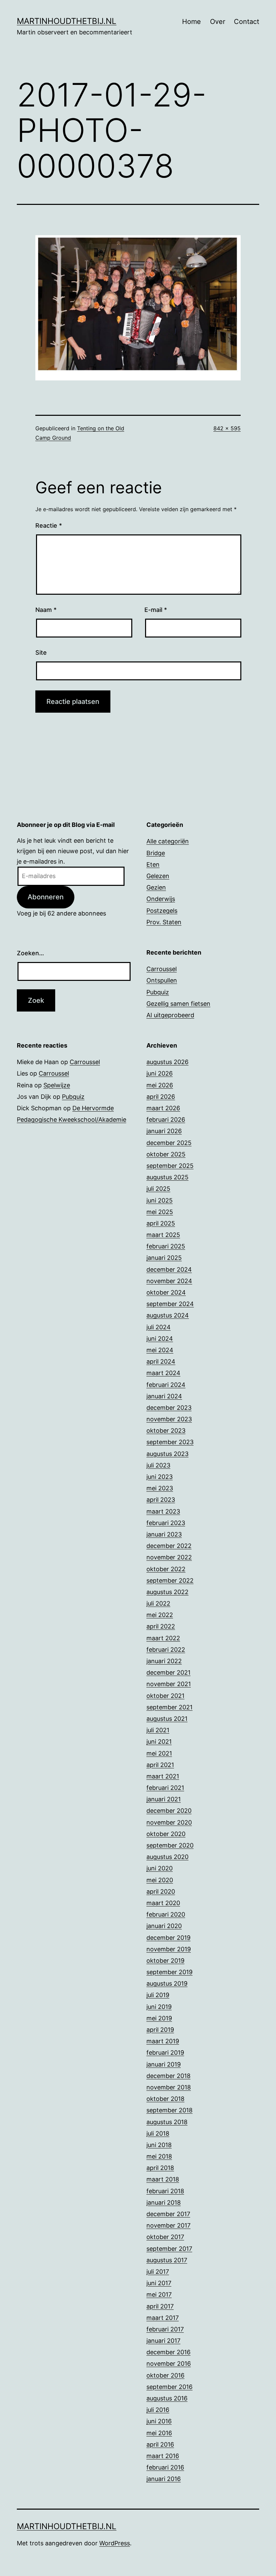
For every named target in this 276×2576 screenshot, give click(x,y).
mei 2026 (160, 1085)
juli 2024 (159, 1327)
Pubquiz (158, 992)
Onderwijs (161, 899)
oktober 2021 (165, 1696)
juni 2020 (160, 1868)
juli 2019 (158, 1995)
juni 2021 (159, 1742)
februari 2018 (165, 2191)
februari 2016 (165, 2467)
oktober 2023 (166, 1431)
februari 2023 (166, 1523)
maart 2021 (163, 1776)
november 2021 (169, 1684)
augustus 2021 (167, 1719)
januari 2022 (164, 1661)
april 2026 (161, 1097)
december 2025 (169, 1143)
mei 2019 (159, 2018)
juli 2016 (158, 2410)
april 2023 (161, 1500)
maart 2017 (163, 2318)
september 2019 (169, 1972)
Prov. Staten (164, 922)
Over (218, 22)
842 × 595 (227, 428)
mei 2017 (159, 2294)
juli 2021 (158, 1730)
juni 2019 (159, 2007)
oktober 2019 (165, 1961)
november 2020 (169, 1822)
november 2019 (169, 1949)
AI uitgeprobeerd (170, 1015)
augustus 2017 (167, 2260)
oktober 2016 (165, 2375)
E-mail (156, 610)
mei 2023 (160, 1488)
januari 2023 (164, 1534)
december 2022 (169, 1546)
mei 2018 (159, 2156)
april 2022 (161, 1626)
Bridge (156, 853)
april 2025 (161, 1223)
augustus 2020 (167, 1857)
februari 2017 (165, 2329)
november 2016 (169, 2364)
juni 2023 (160, 1477)
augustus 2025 (167, 1177)
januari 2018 (164, 2202)
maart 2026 (163, 1108)
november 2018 (169, 2087)
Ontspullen (162, 980)
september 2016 (169, 2387)
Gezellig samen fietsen (178, 1004)
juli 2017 (158, 2272)
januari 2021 (164, 1799)
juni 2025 (160, 1200)
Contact (247, 22)
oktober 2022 (166, 1569)
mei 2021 (159, 1753)
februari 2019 (165, 2053)
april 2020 (161, 1891)
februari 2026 (166, 1120)
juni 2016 (159, 2421)
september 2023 (170, 1442)
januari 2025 (164, 1258)
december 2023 (169, 1408)
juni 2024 (160, 1339)
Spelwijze (57, 1085)
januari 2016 (164, 2479)
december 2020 (169, 1811)
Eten (153, 864)
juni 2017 (159, 2283)
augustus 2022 (167, 1592)
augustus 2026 (167, 1062)
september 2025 (170, 1166)
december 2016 (168, 2352)
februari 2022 (166, 1650)
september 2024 (170, 1304)
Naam (46, 610)
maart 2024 (163, 1373)
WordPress (115, 2543)
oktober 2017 (165, 2237)
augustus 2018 (167, 2122)
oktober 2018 (165, 2099)
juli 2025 (158, 1189)
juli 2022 (158, 1603)
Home (192, 22)
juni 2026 (160, 1073)
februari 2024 (166, 1385)
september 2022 (170, 1580)
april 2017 (160, 2306)
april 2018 (160, 2168)
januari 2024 (164, 1396)
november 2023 (169, 1419)
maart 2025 (163, 1235)
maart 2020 (163, 1903)
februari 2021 (165, 1788)
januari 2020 (164, 1926)
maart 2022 (163, 1638)
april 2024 (161, 1361)
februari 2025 (166, 1246)
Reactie (49, 525)
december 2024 (169, 1269)
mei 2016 (159, 2433)
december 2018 (168, 2076)
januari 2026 (164, 1131)
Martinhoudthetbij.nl (67, 21)
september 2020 (170, 1845)
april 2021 (160, 1765)
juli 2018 (158, 2133)
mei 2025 (160, 1212)
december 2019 (168, 1938)
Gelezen (158, 876)
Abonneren (46, 897)
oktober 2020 (166, 1834)
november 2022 (169, 1557)
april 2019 (160, 2030)
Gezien (156, 887)
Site (41, 653)
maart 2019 (163, 2041)
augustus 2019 (167, 1983)
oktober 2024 (166, 1292)
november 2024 (169, 1281)
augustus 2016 (167, 2398)
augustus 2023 (167, 1454)
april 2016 (160, 2444)
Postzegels (162, 911)
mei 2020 (160, 1880)
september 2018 (169, 2110)
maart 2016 (163, 2456)
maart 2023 (163, 1511)
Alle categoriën (168, 841)
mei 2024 (160, 1350)
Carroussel (162, 969)
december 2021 (168, 1672)
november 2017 (168, 2225)
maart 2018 (163, 2179)
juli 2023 (158, 1465)
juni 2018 (159, 2145)
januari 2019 (164, 2064)
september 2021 (169, 1707)
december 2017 (168, 2214)
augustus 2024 (168, 1315)
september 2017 (169, 2249)
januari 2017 (163, 2341)
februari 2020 (166, 1914)
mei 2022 (160, 1615)
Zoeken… (30, 953)
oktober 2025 (166, 1154)
